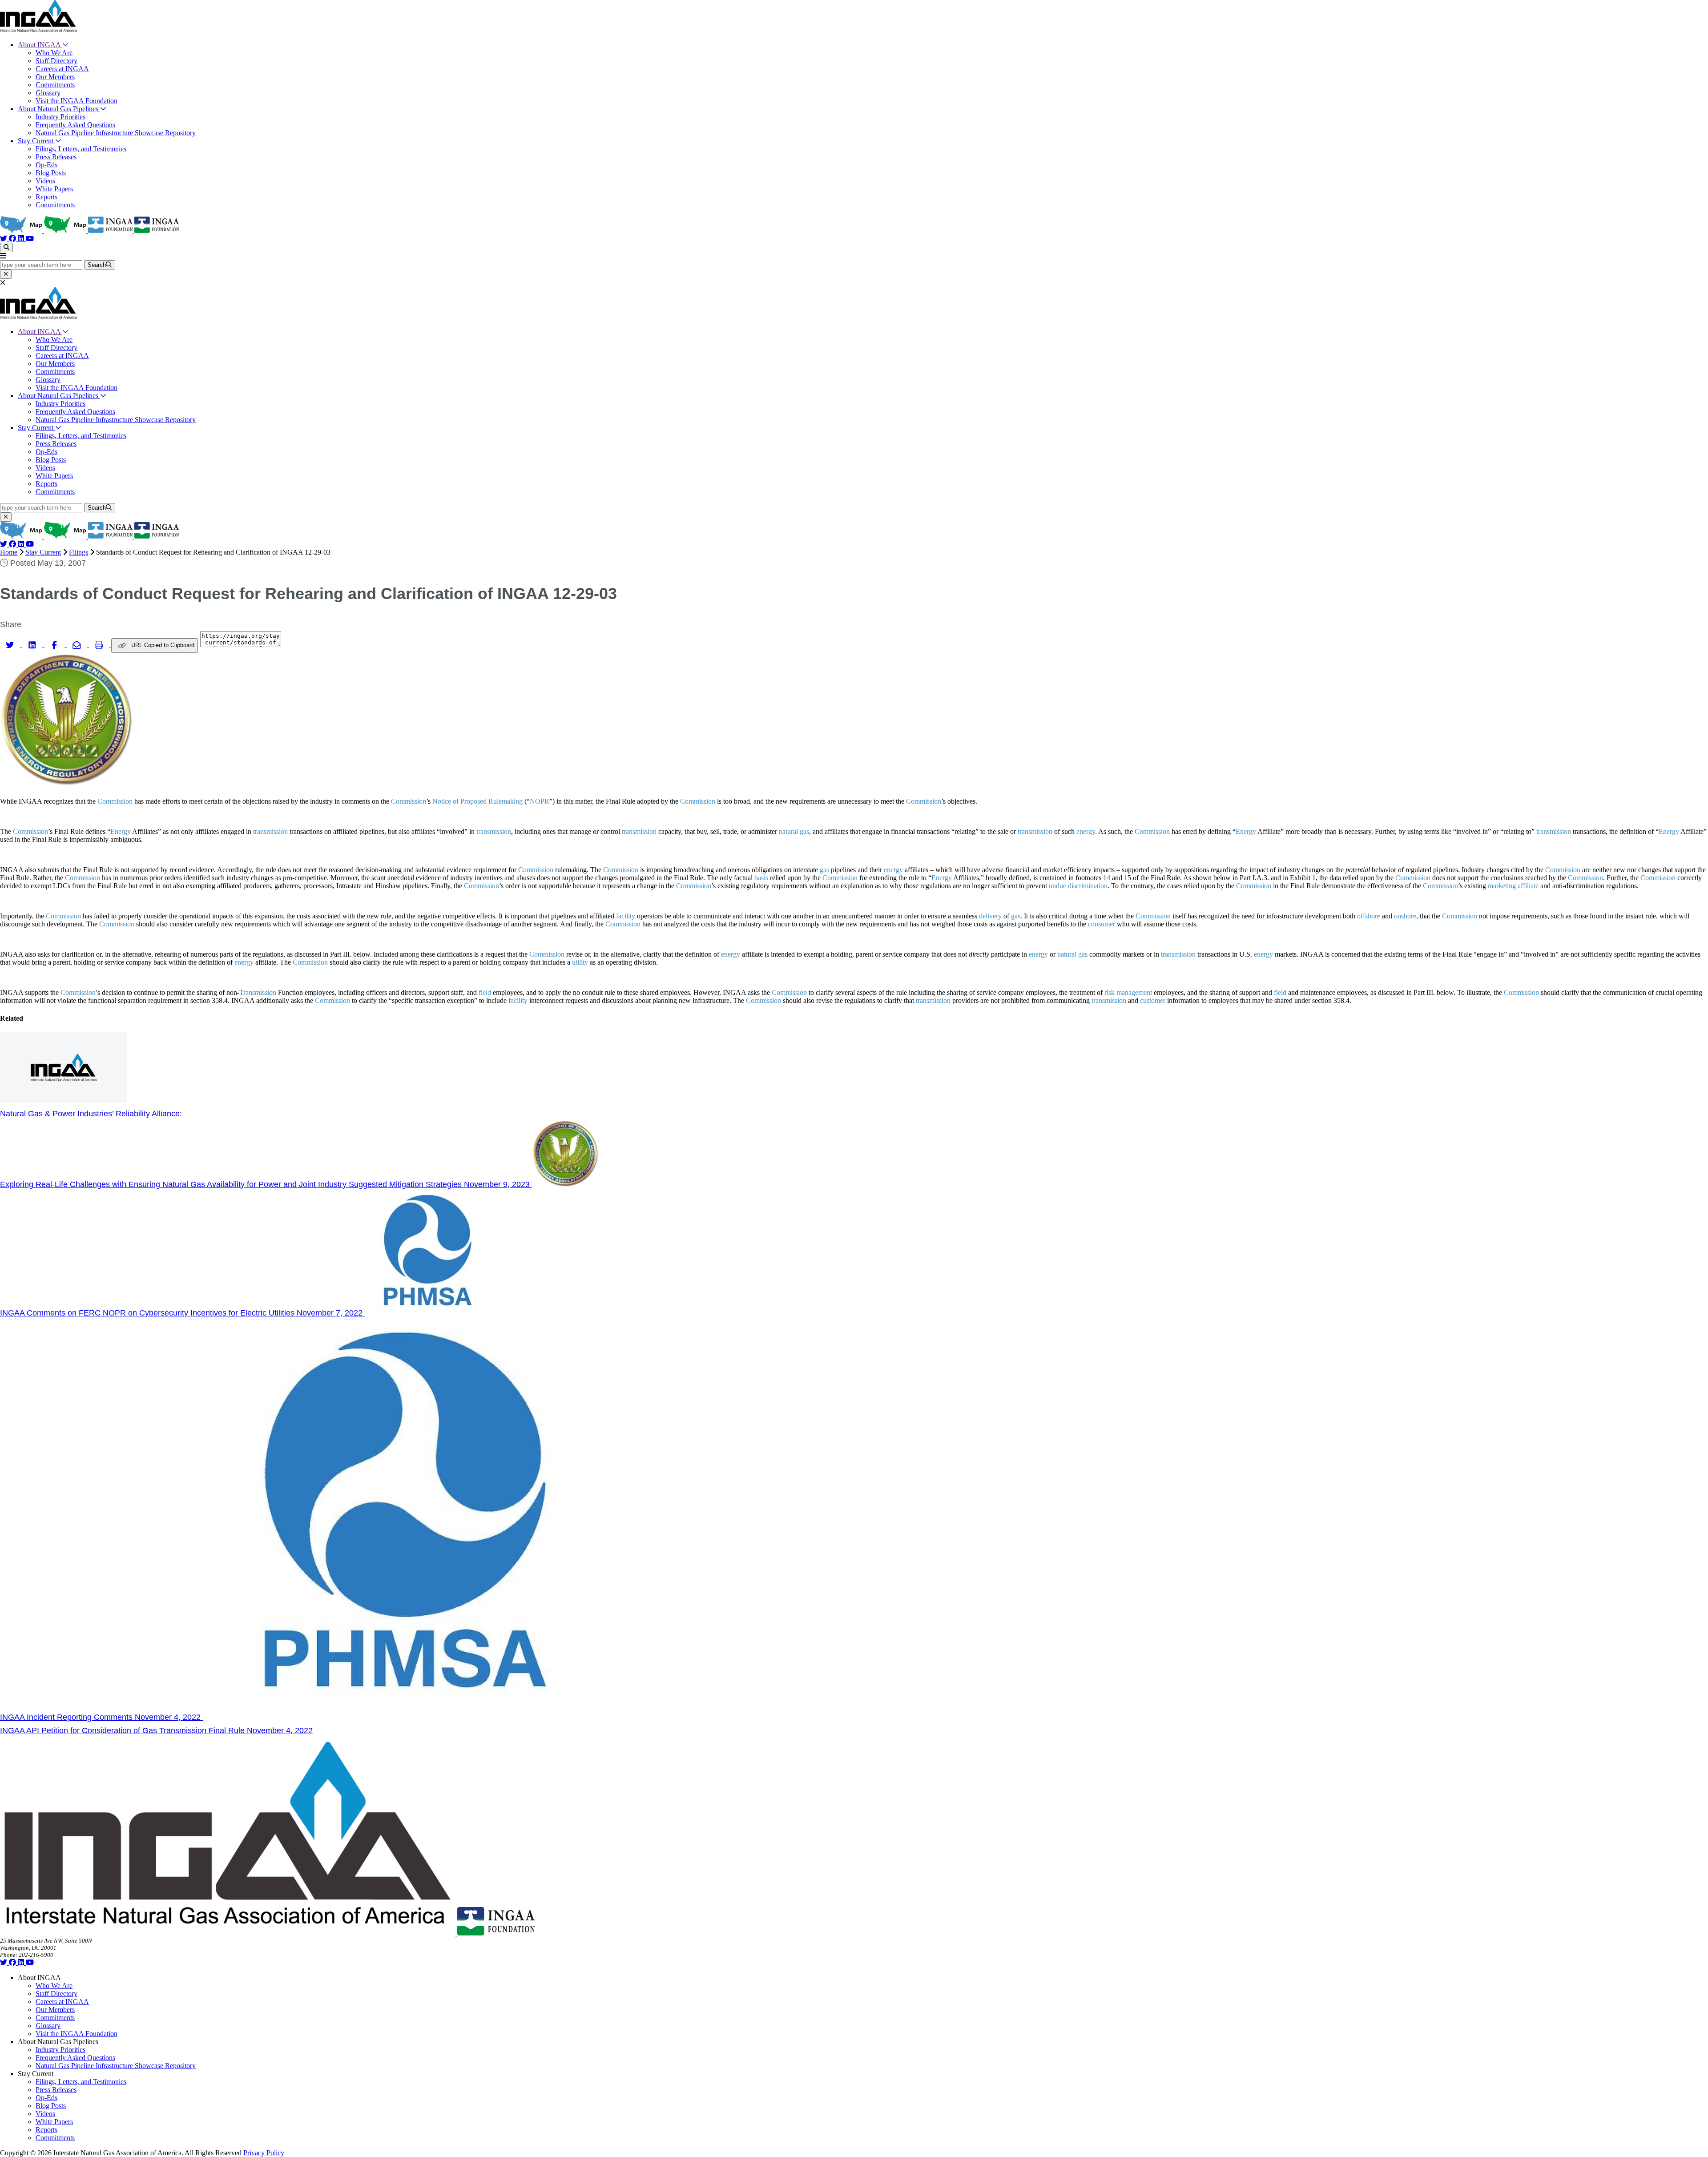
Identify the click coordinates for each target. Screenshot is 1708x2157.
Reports (46, 197)
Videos (45, 181)
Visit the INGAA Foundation (77, 101)
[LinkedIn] (22, 239)
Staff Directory (56, 61)
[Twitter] (4, 239)
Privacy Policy (264, 2153)
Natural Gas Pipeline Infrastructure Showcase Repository (116, 133)
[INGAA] (39, 30)
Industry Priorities (60, 117)
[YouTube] (30, 239)
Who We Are (54, 53)
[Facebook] (13, 239)
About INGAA (40, 45)
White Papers (54, 189)
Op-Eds (46, 165)
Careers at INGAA (62, 69)
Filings (79, 552)
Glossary (48, 93)
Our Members (55, 77)
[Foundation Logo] (496, 1933)
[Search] (6, 247)
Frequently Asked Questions (75, 125)
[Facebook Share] (56, 644)
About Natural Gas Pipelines (59, 109)
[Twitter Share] (11, 644)
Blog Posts (51, 173)
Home (9, 552)
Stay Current (36, 141)
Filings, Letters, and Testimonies (81, 149)
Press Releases (56, 157)
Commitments (55, 85)
